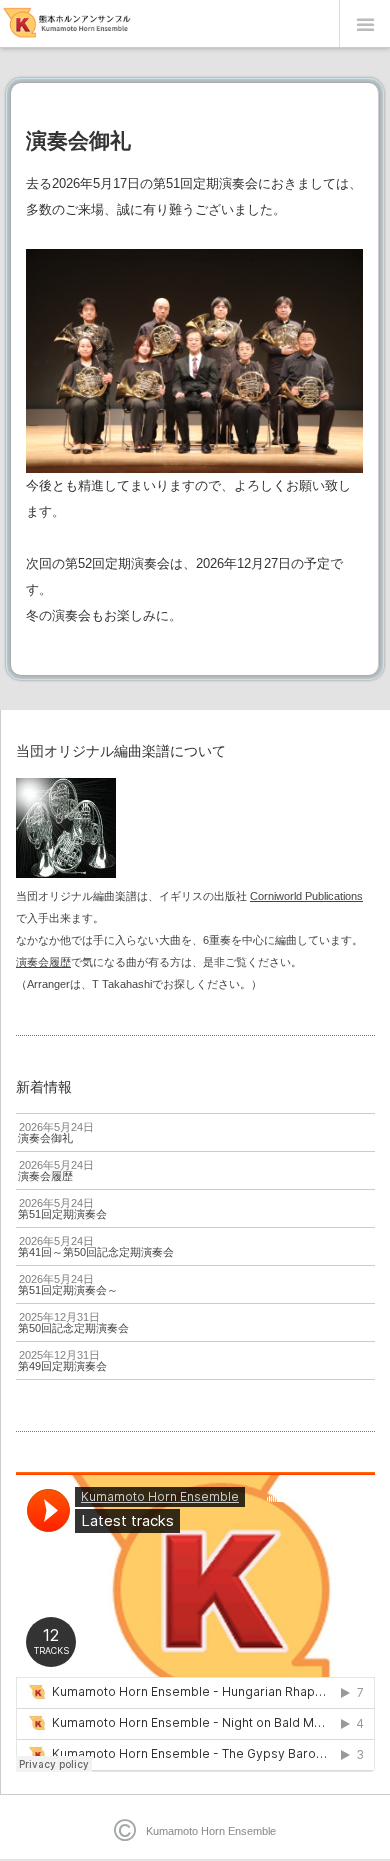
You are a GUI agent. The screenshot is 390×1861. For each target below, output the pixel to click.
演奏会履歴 (43, 962)
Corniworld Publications (306, 896)
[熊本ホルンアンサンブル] (67, 24)
